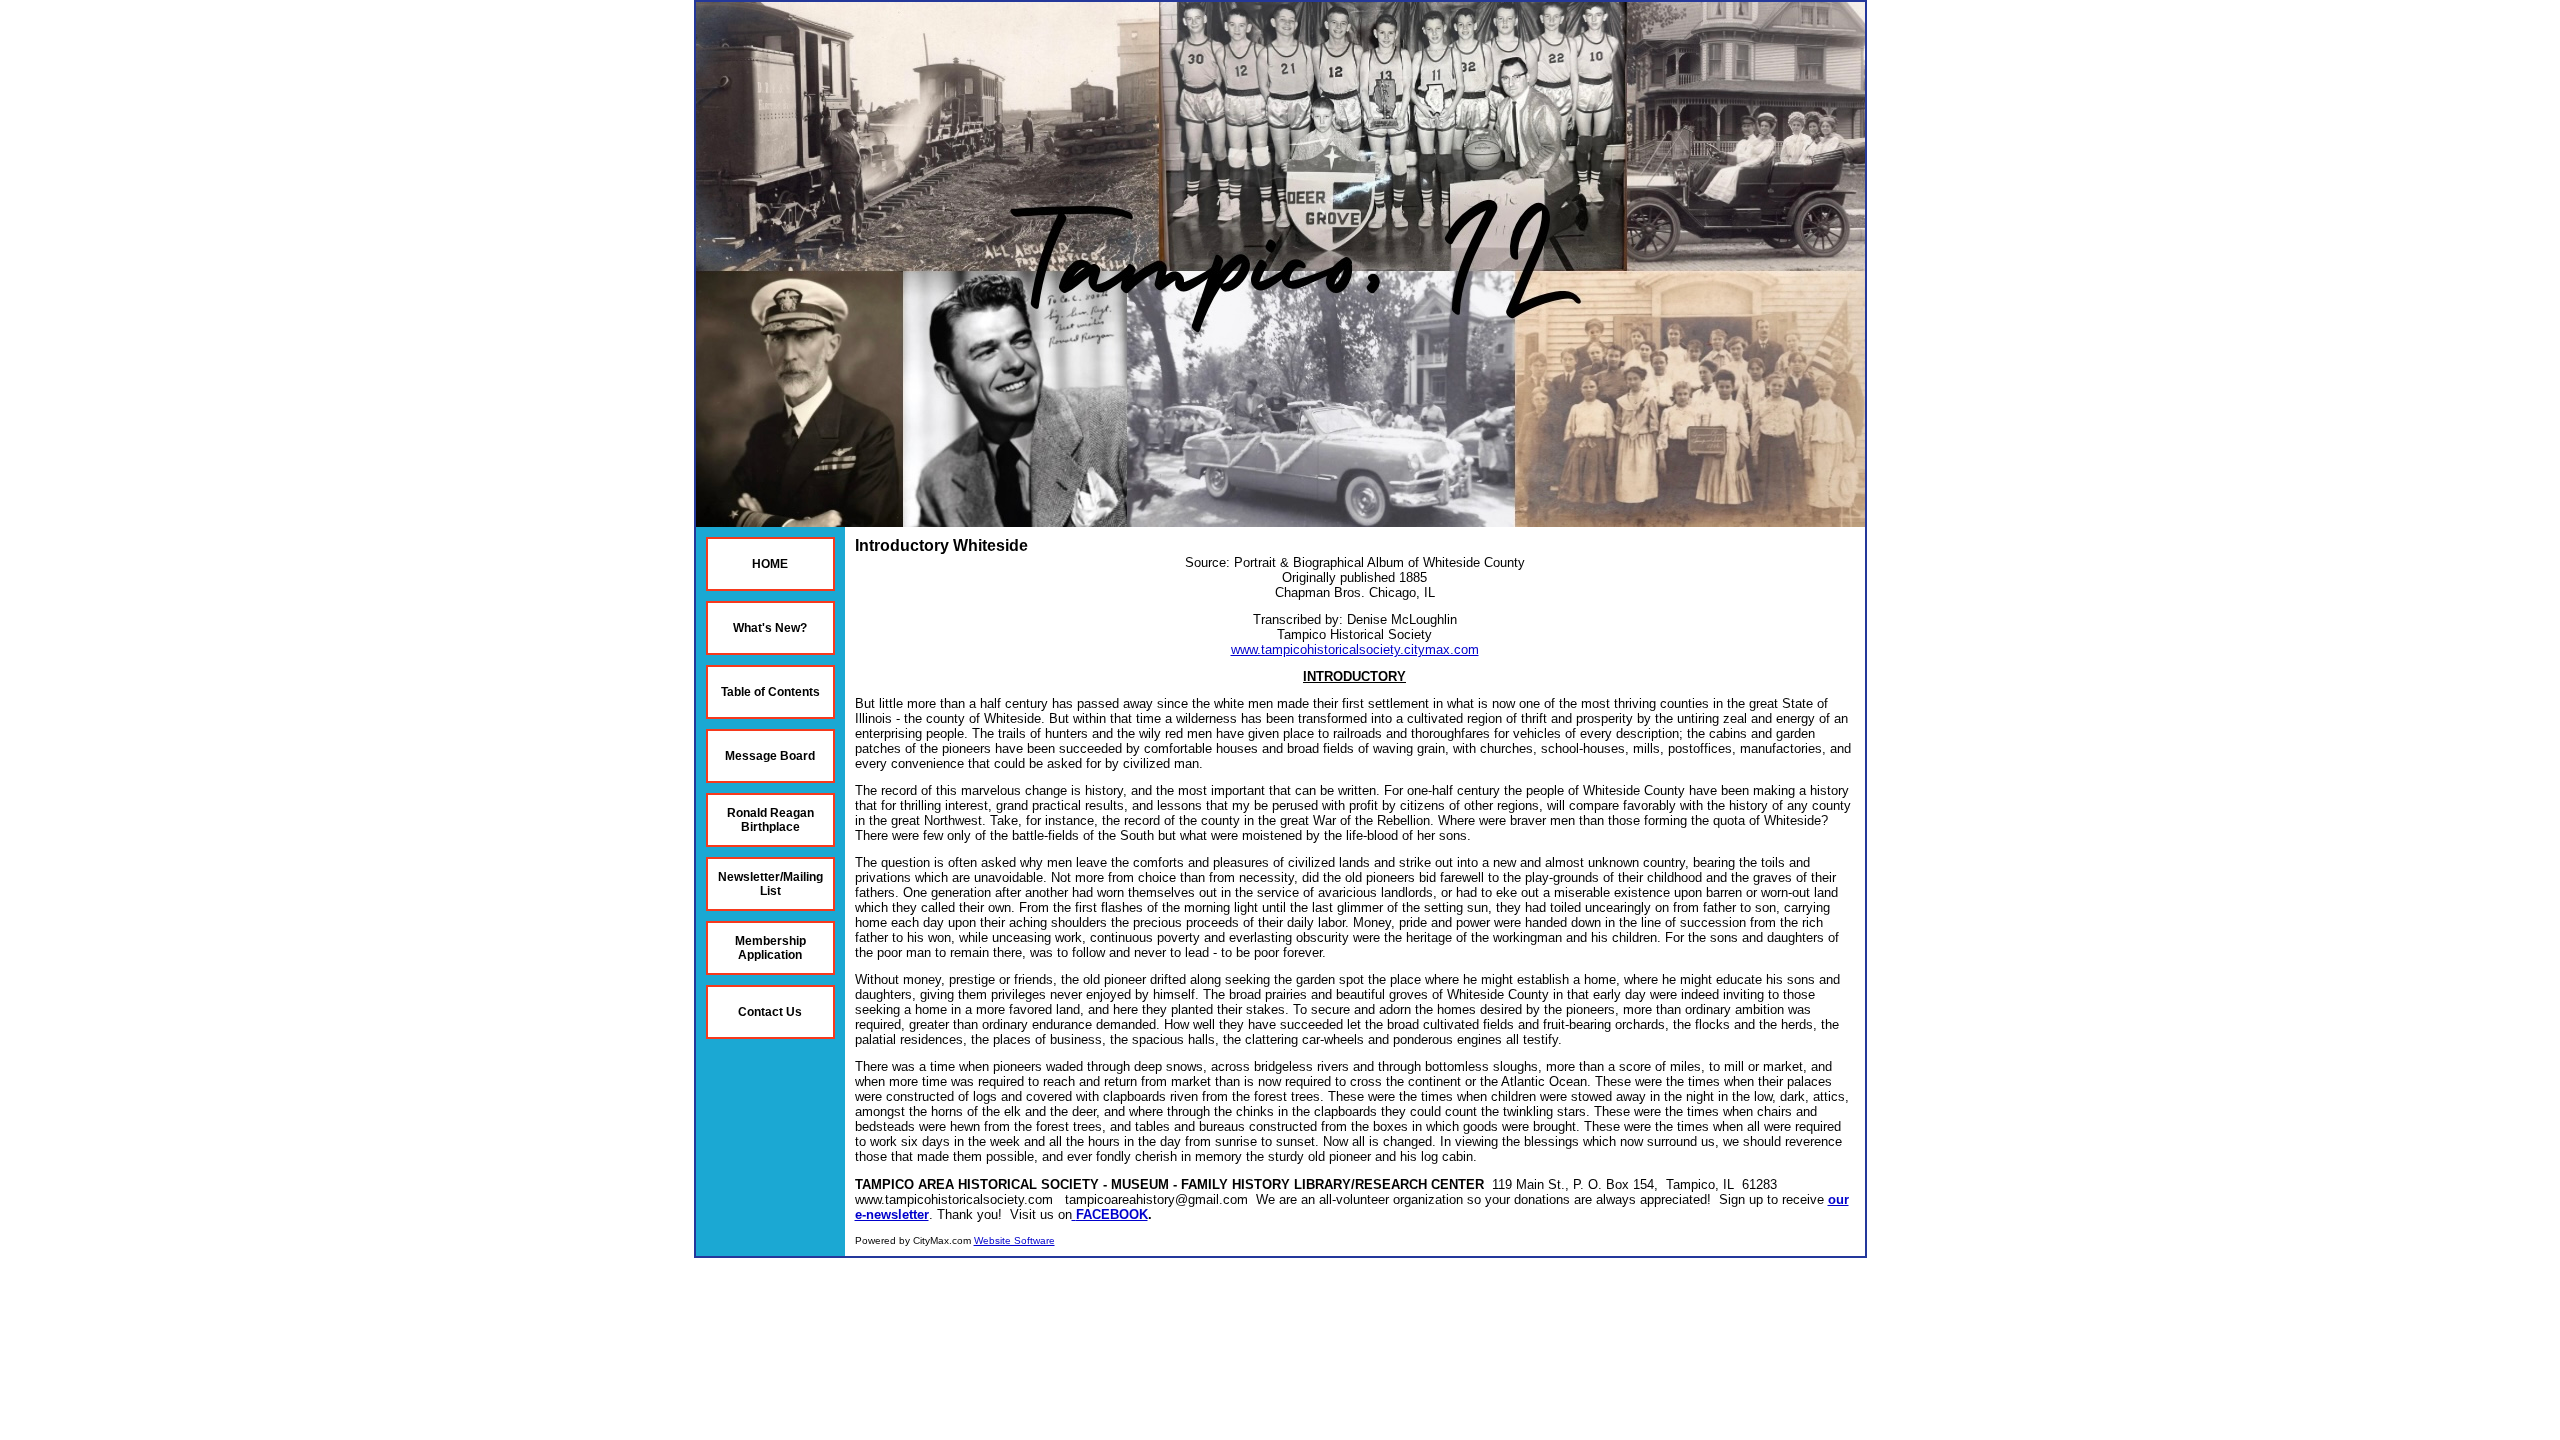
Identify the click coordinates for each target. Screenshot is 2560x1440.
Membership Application (770, 948)
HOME (770, 564)
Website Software (1014, 1240)
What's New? (770, 628)
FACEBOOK (1112, 1214)
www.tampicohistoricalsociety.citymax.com (1355, 649)
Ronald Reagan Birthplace (770, 820)
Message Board (770, 756)
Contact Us (770, 1012)
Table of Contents (770, 692)
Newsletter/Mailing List (770, 884)
